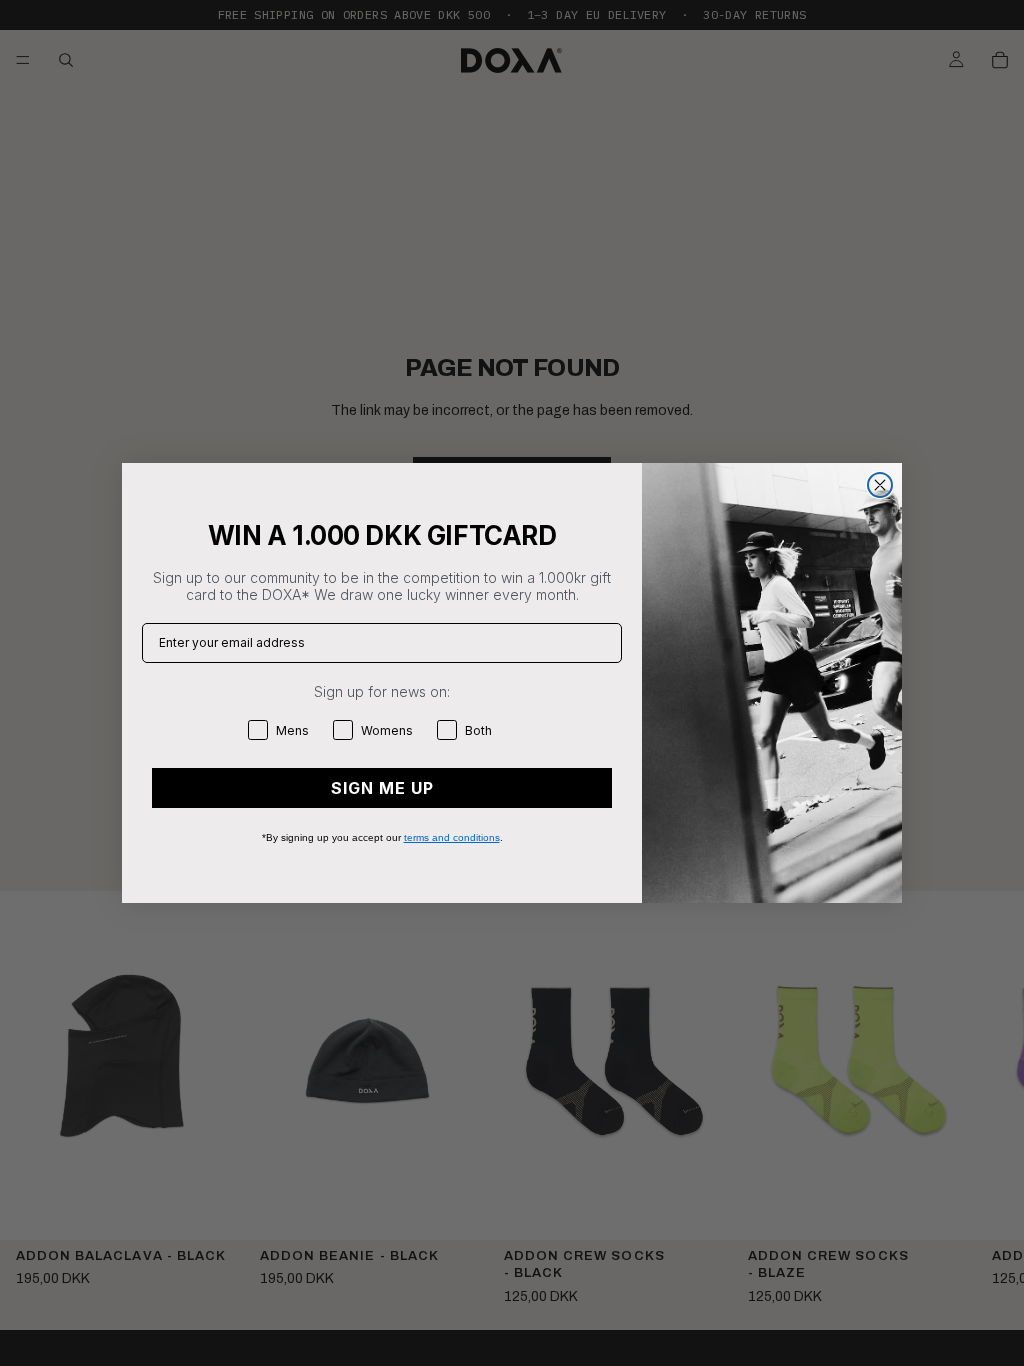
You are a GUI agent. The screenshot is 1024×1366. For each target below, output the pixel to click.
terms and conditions (452, 837)
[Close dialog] (880, 485)
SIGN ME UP (382, 788)
